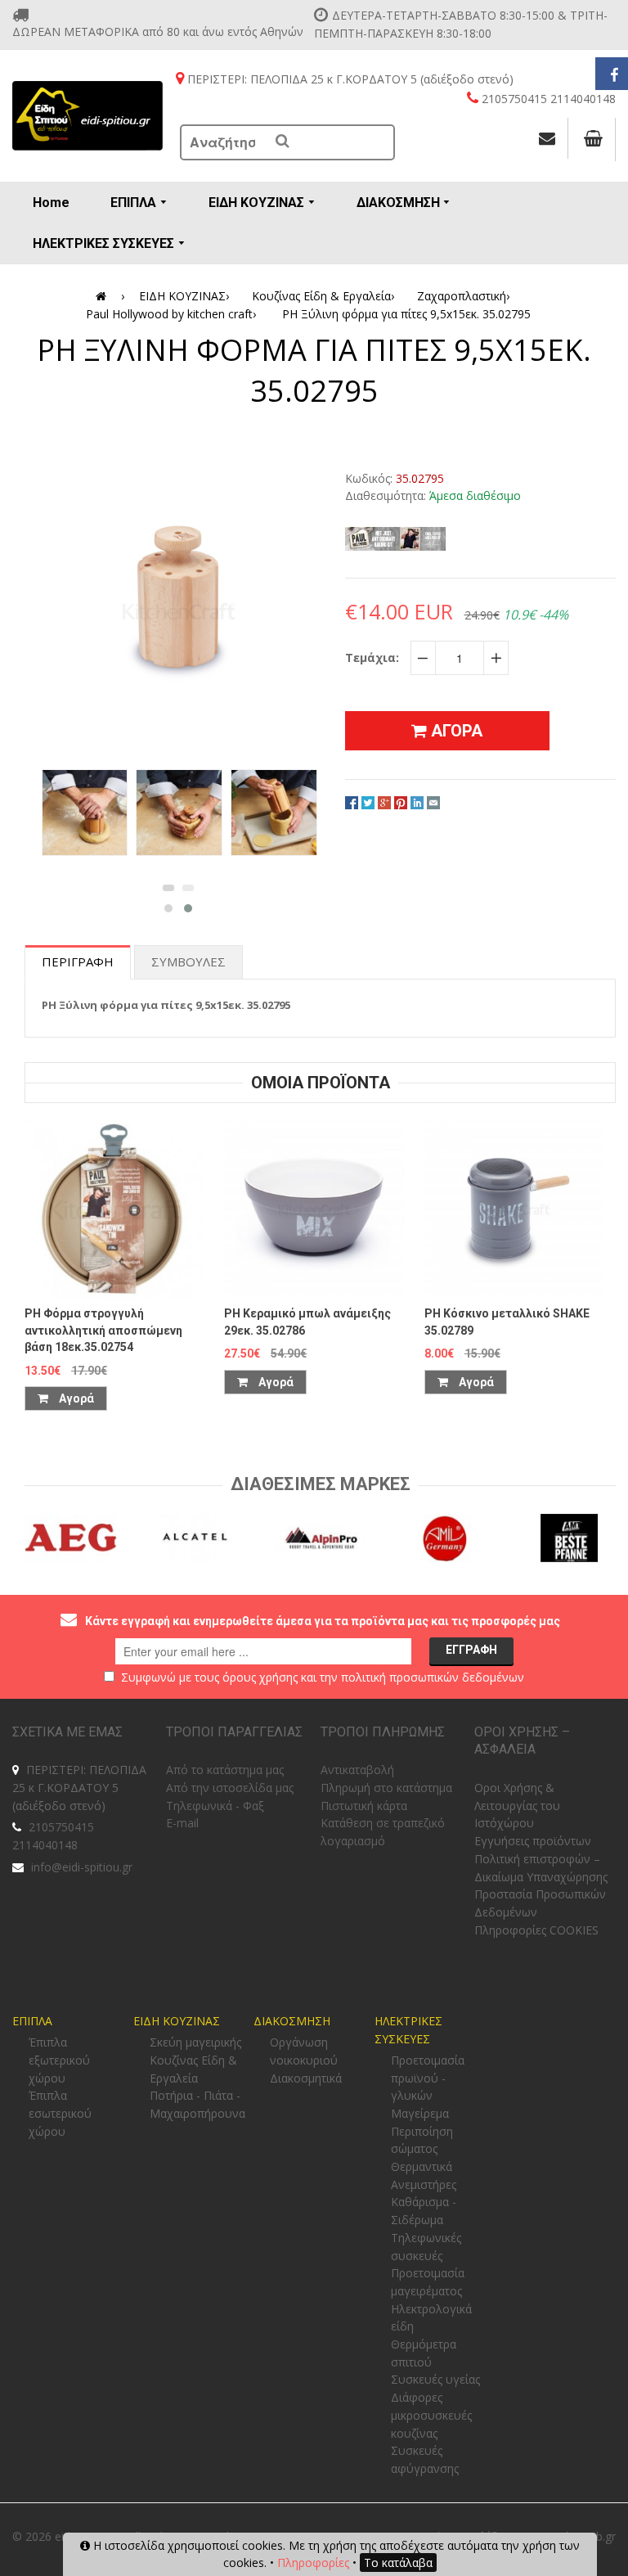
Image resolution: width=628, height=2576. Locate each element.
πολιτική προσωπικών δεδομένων (433, 1677)
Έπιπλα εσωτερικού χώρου (60, 2113)
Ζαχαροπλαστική (463, 296)
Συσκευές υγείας (435, 2379)
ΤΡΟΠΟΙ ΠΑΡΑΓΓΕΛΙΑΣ (234, 1732)
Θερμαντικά (422, 2166)
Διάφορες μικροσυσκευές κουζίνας (431, 2415)
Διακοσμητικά (306, 2078)
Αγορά (75, 1398)
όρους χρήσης (260, 1677)
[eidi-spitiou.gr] (88, 116)
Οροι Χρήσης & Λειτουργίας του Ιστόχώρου (517, 1805)
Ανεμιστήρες (424, 2184)
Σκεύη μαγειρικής (195, 2042)
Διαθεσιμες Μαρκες (321, 1484)
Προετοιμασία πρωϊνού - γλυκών (428, 2078)
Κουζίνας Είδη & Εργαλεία (323, 296)
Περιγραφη (78, 961)
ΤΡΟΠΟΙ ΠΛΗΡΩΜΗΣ (383, 1732)
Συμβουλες (188, 961)
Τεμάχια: (372, 658)
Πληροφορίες (313, 2562)
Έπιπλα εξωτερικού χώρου (59, 2060)
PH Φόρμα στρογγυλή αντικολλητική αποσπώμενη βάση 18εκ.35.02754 (103, 1330)
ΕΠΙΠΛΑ (32, 2021)
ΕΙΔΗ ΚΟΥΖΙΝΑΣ (184, 296)
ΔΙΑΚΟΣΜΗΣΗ (292, 2021)
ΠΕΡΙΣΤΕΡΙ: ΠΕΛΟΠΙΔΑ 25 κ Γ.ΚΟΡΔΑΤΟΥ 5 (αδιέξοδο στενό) (79, 1787)
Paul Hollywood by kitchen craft (171, 314)
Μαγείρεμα (420, 2113)
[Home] (104, 296)
